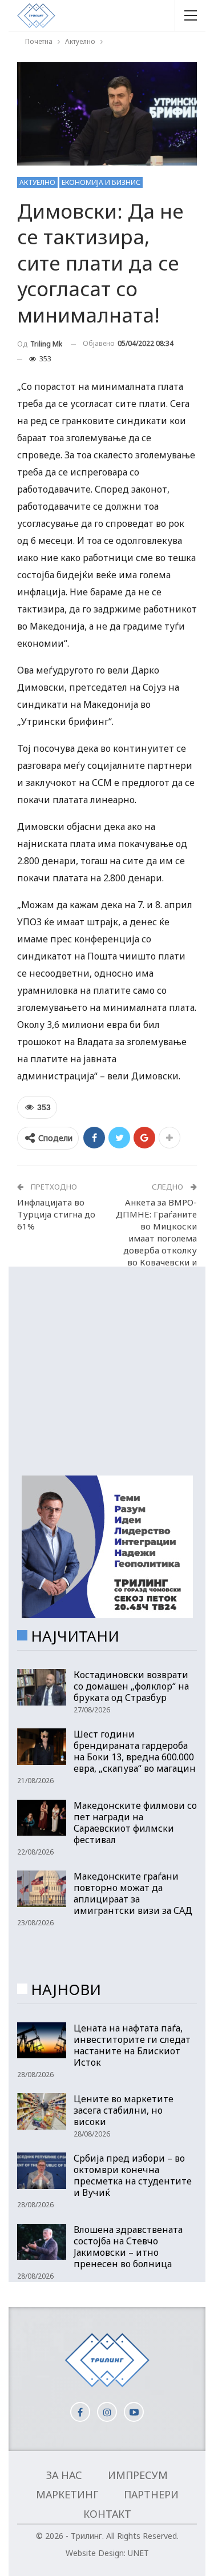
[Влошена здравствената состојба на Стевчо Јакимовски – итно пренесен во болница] (42, 2242)
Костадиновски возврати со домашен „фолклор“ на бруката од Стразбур (131, 1686)
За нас (64, 2475)
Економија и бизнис (101, 182)
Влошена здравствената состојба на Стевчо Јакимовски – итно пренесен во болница (128, 2247)
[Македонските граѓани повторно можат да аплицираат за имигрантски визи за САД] (42, 1889)
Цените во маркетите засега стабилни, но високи (124, 2110)
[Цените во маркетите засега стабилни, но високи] (42, 2111)
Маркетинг (67, 2494)
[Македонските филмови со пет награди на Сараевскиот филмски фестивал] (42, 1818)
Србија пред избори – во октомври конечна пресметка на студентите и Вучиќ (133, 2175)
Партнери (151, 2494)
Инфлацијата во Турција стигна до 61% (56, 1214)
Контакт (107, 2514)
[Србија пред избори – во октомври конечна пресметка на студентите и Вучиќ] (42, 2171)
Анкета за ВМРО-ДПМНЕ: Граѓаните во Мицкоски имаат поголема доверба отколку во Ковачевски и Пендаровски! (156, 1238)
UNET (138, 2553)
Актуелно (37, 182)
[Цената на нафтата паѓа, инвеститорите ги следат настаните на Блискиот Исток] (42, 2041)
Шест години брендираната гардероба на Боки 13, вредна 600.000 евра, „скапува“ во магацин (135, 1751)
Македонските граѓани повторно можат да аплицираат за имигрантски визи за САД (133, 1893)
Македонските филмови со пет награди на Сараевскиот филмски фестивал (135, 1823)
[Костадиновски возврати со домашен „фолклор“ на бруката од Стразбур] (42, 1687)
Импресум (138, 2475)
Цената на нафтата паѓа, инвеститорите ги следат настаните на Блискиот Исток (132, 2045)
